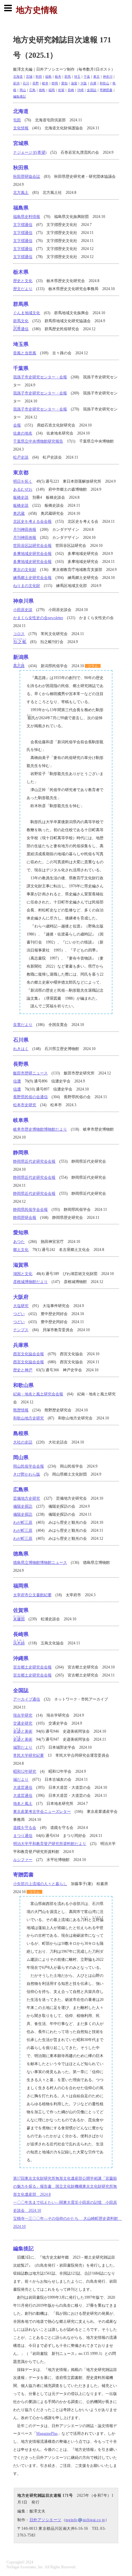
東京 (96, 77)
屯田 (17, 120)
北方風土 (21, 193)
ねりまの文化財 (27, 586)
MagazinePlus (47, 2434)
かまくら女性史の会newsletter (38, 618)
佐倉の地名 (23, 433)
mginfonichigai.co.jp (85, 2520)
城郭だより (23, 1747)
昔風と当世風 (25, 353)
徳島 (42, 90)
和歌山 (104, 83)
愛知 (64, 83)
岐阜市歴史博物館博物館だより (40, 1129)
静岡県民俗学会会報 (30, 1210)
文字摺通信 (23, 225)
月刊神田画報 (25, 530)
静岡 (55, 83)
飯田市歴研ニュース (30, 1073)
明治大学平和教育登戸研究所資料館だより (50, 1844)
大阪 (84, 83)
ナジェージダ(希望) (30, 152)
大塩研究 (21, 1306)
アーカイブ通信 (27, 1699)
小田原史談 (23, 610)
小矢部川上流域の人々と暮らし (40, 1884)
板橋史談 (21, 497)
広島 (32, 90)
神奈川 (108, 77)
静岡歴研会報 (25, 1218)
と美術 (23, 1731)
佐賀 (61, 90)
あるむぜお (23, 489)
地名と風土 (23, 1804)
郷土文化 (21, 1250)
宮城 (29, 77)
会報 (17, 425)
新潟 (16, 83)
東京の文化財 (25, 570)
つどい (19, 1314)
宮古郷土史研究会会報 (32, 1667)
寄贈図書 (106, 90)
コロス (19, 634)
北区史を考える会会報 (32, 521)
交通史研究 (23, 1723)
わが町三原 (23, 1522)
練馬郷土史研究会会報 (32, 578)
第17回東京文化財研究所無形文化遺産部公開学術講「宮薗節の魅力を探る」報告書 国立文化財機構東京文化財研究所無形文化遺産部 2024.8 (65, 2186)
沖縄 (80, 90)
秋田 (39, 77)
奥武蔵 (19, 513)
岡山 (23, 90)
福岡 (52, 90)
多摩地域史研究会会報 (32, 554)
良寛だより (23, 1025)
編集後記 (20, 96)
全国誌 (92, 90)
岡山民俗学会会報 (29, 1466)
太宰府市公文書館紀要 (32, 1595)
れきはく (21, 1049)
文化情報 (21, 128)
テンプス (21, 1330)
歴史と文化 (23, 281)
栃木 (58, 77)
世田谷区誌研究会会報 (32, 546)
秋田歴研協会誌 (27, 177)
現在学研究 (23, 1715)
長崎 (71, 90)
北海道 (18, 77)
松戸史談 (21, 457)
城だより (21, 1779)
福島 (48, 77)
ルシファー (23, 1860)
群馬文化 (21, 321)
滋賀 (74, 83)
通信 (21, 329)
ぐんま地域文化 (27, 313)
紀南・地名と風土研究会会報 (38, 1394)
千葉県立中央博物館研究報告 (38, 441)
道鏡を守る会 (25, 1828)
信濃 (17, 1081)
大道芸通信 (23, 1788)
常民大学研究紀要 (29, 1755)
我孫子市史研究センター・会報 (40, 377)
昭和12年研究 (25, 1771)
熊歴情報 (21, 1410)
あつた (19, 1242)
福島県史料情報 (27, 217)
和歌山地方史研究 (29, 1418)
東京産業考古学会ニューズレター (42, 1812)
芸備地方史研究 (27, 1498)
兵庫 (93, 83)
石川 (26, 83)
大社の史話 (23, 1442)
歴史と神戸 (23, 1370)
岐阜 (45, 83)
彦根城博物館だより (30, 1282)
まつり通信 (23, 1836)
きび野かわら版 (27, 1474)
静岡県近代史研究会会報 (34, 1161)
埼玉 (77, 77)
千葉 (87, 77)
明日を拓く (23, 481)
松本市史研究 (25, 1105)
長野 (36, 83)
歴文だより (23, 289)
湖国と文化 (23, 1274)
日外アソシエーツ (45, 2520)
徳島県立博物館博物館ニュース (40, 1563)
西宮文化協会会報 (29, 1354)
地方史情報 (37, 10)
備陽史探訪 (23, 1506)
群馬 (68, 77)
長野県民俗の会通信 (30, 1097)
